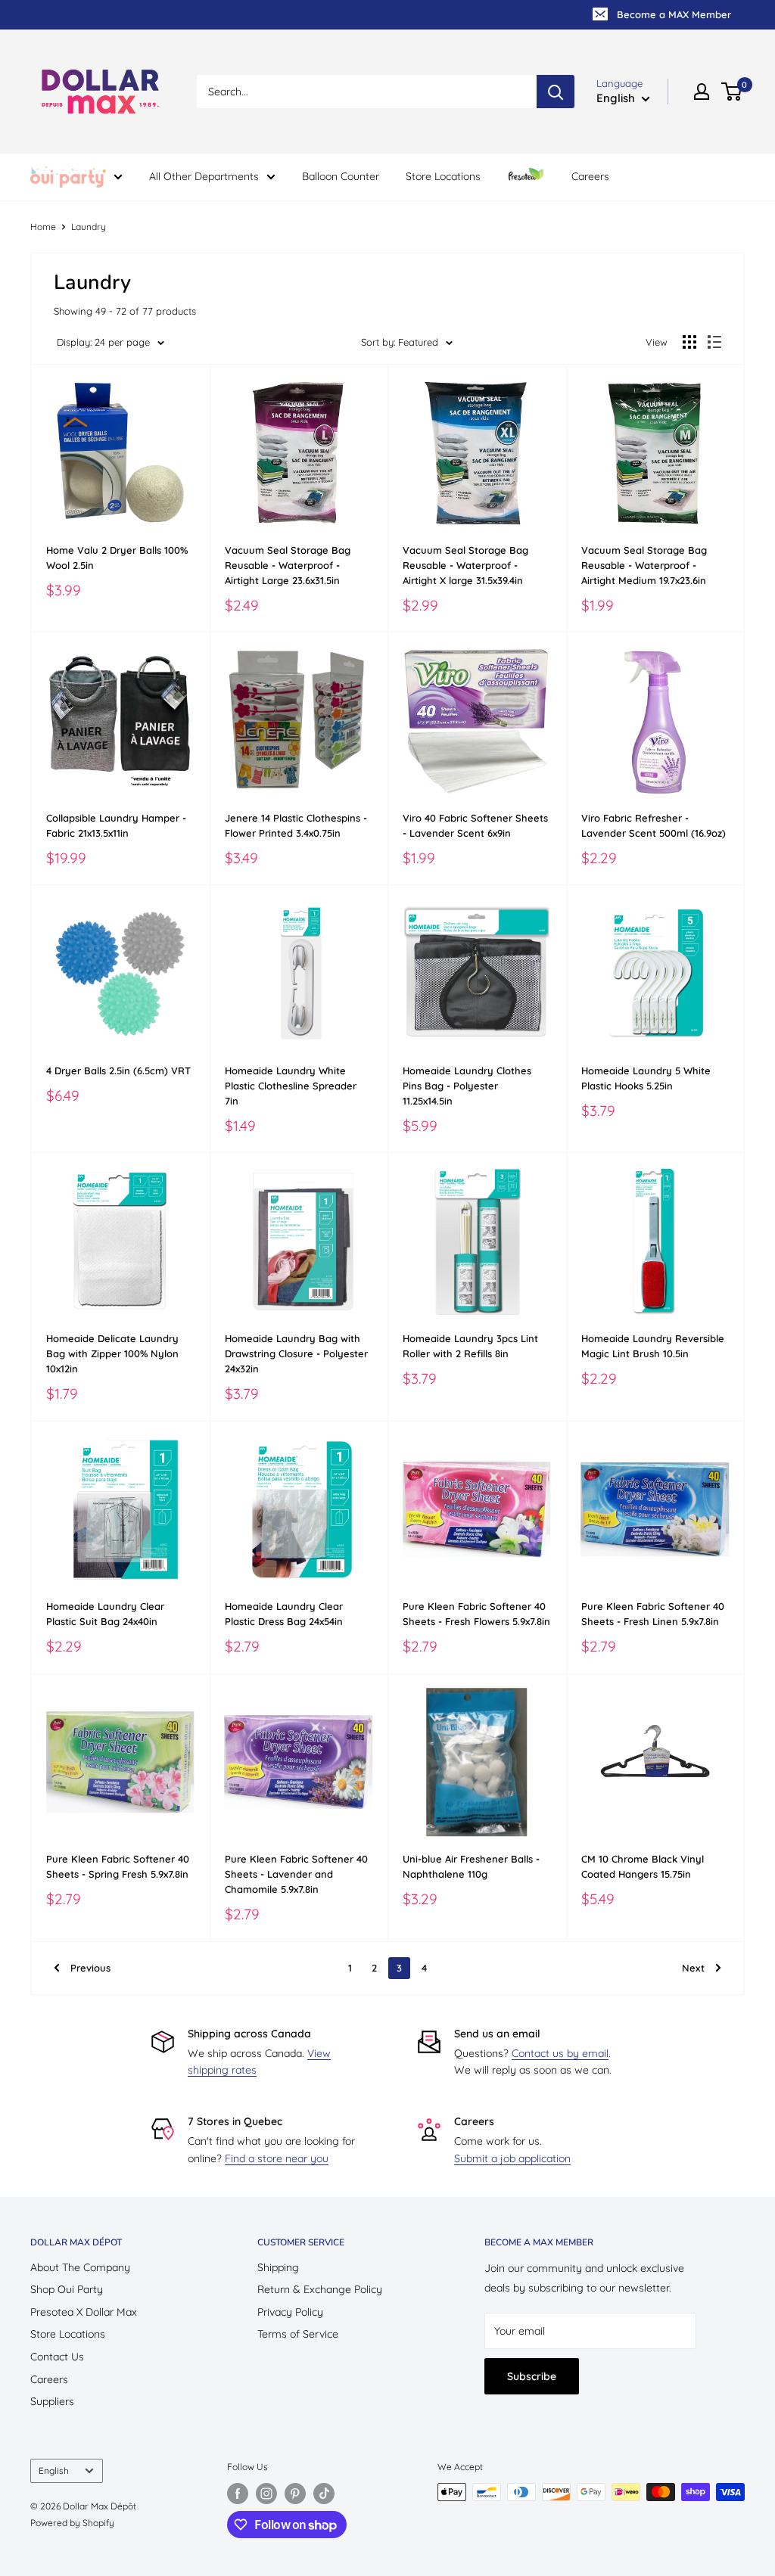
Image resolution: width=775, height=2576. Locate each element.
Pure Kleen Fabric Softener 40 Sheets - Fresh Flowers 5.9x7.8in (476, 1614)
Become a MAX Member (674, 14)
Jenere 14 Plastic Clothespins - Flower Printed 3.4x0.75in (296, 825)
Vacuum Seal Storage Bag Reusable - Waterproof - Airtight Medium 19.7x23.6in (644, 565)
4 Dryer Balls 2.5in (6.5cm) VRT (118, 1070)
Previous (90, 1968)
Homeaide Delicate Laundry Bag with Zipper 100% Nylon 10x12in (112, 1353)
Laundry (89, 227)
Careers (590, 176)
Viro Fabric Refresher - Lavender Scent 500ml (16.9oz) (654, 825)
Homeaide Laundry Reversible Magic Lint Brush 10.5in (653, 1346)
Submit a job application (512, 2158)
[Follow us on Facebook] (238, 2494)
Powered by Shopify (72, 2523)
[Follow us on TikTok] (324, 2494)
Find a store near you (277, 2158)
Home (43, 227)
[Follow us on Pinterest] (295, 2494)
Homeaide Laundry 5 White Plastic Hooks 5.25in (646, 1078)
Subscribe (532, 2376)
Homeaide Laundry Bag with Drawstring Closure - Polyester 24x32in (296, 1353)
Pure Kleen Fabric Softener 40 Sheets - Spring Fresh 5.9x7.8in (118, 1866)
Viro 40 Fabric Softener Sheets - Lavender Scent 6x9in (475, 825)
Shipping (278, 2267)
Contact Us (57, 2357)
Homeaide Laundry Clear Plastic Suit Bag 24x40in (105, 1614)
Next (693, 1968)
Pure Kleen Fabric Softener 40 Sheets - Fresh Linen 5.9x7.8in (653, 1614)
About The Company (80, 2267)
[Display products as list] (714, 342)
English (54, 2470)
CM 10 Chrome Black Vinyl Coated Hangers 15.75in (643, 1866)
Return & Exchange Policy (320, 2289)
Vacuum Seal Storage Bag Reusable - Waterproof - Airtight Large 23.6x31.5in (288, 565)
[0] (732, 92)
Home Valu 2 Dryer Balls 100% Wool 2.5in (117, 558)
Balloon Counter (341, 176)
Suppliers (52, 2401)
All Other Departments (204, 176)
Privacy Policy (290, 2312)
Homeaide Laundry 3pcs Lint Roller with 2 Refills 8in (470, 1346)
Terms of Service (298, 2334)
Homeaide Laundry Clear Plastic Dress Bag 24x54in (284, 1614)
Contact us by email (560, 2053)
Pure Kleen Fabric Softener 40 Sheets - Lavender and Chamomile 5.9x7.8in (296, 1874)
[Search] (556, 92)
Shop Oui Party (67, 2289)
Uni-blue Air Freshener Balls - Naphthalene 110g (471, 1866)
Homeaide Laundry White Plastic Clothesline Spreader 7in (291, 1086)
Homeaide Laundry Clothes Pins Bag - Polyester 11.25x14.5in (467, 1086)
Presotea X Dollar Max (84, 2312)
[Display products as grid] (689, 342)
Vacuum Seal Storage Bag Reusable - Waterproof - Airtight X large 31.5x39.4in (465, 565)
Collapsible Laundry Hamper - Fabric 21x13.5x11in (116, 825)
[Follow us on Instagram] (266, 2494)
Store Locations (443, 176)
